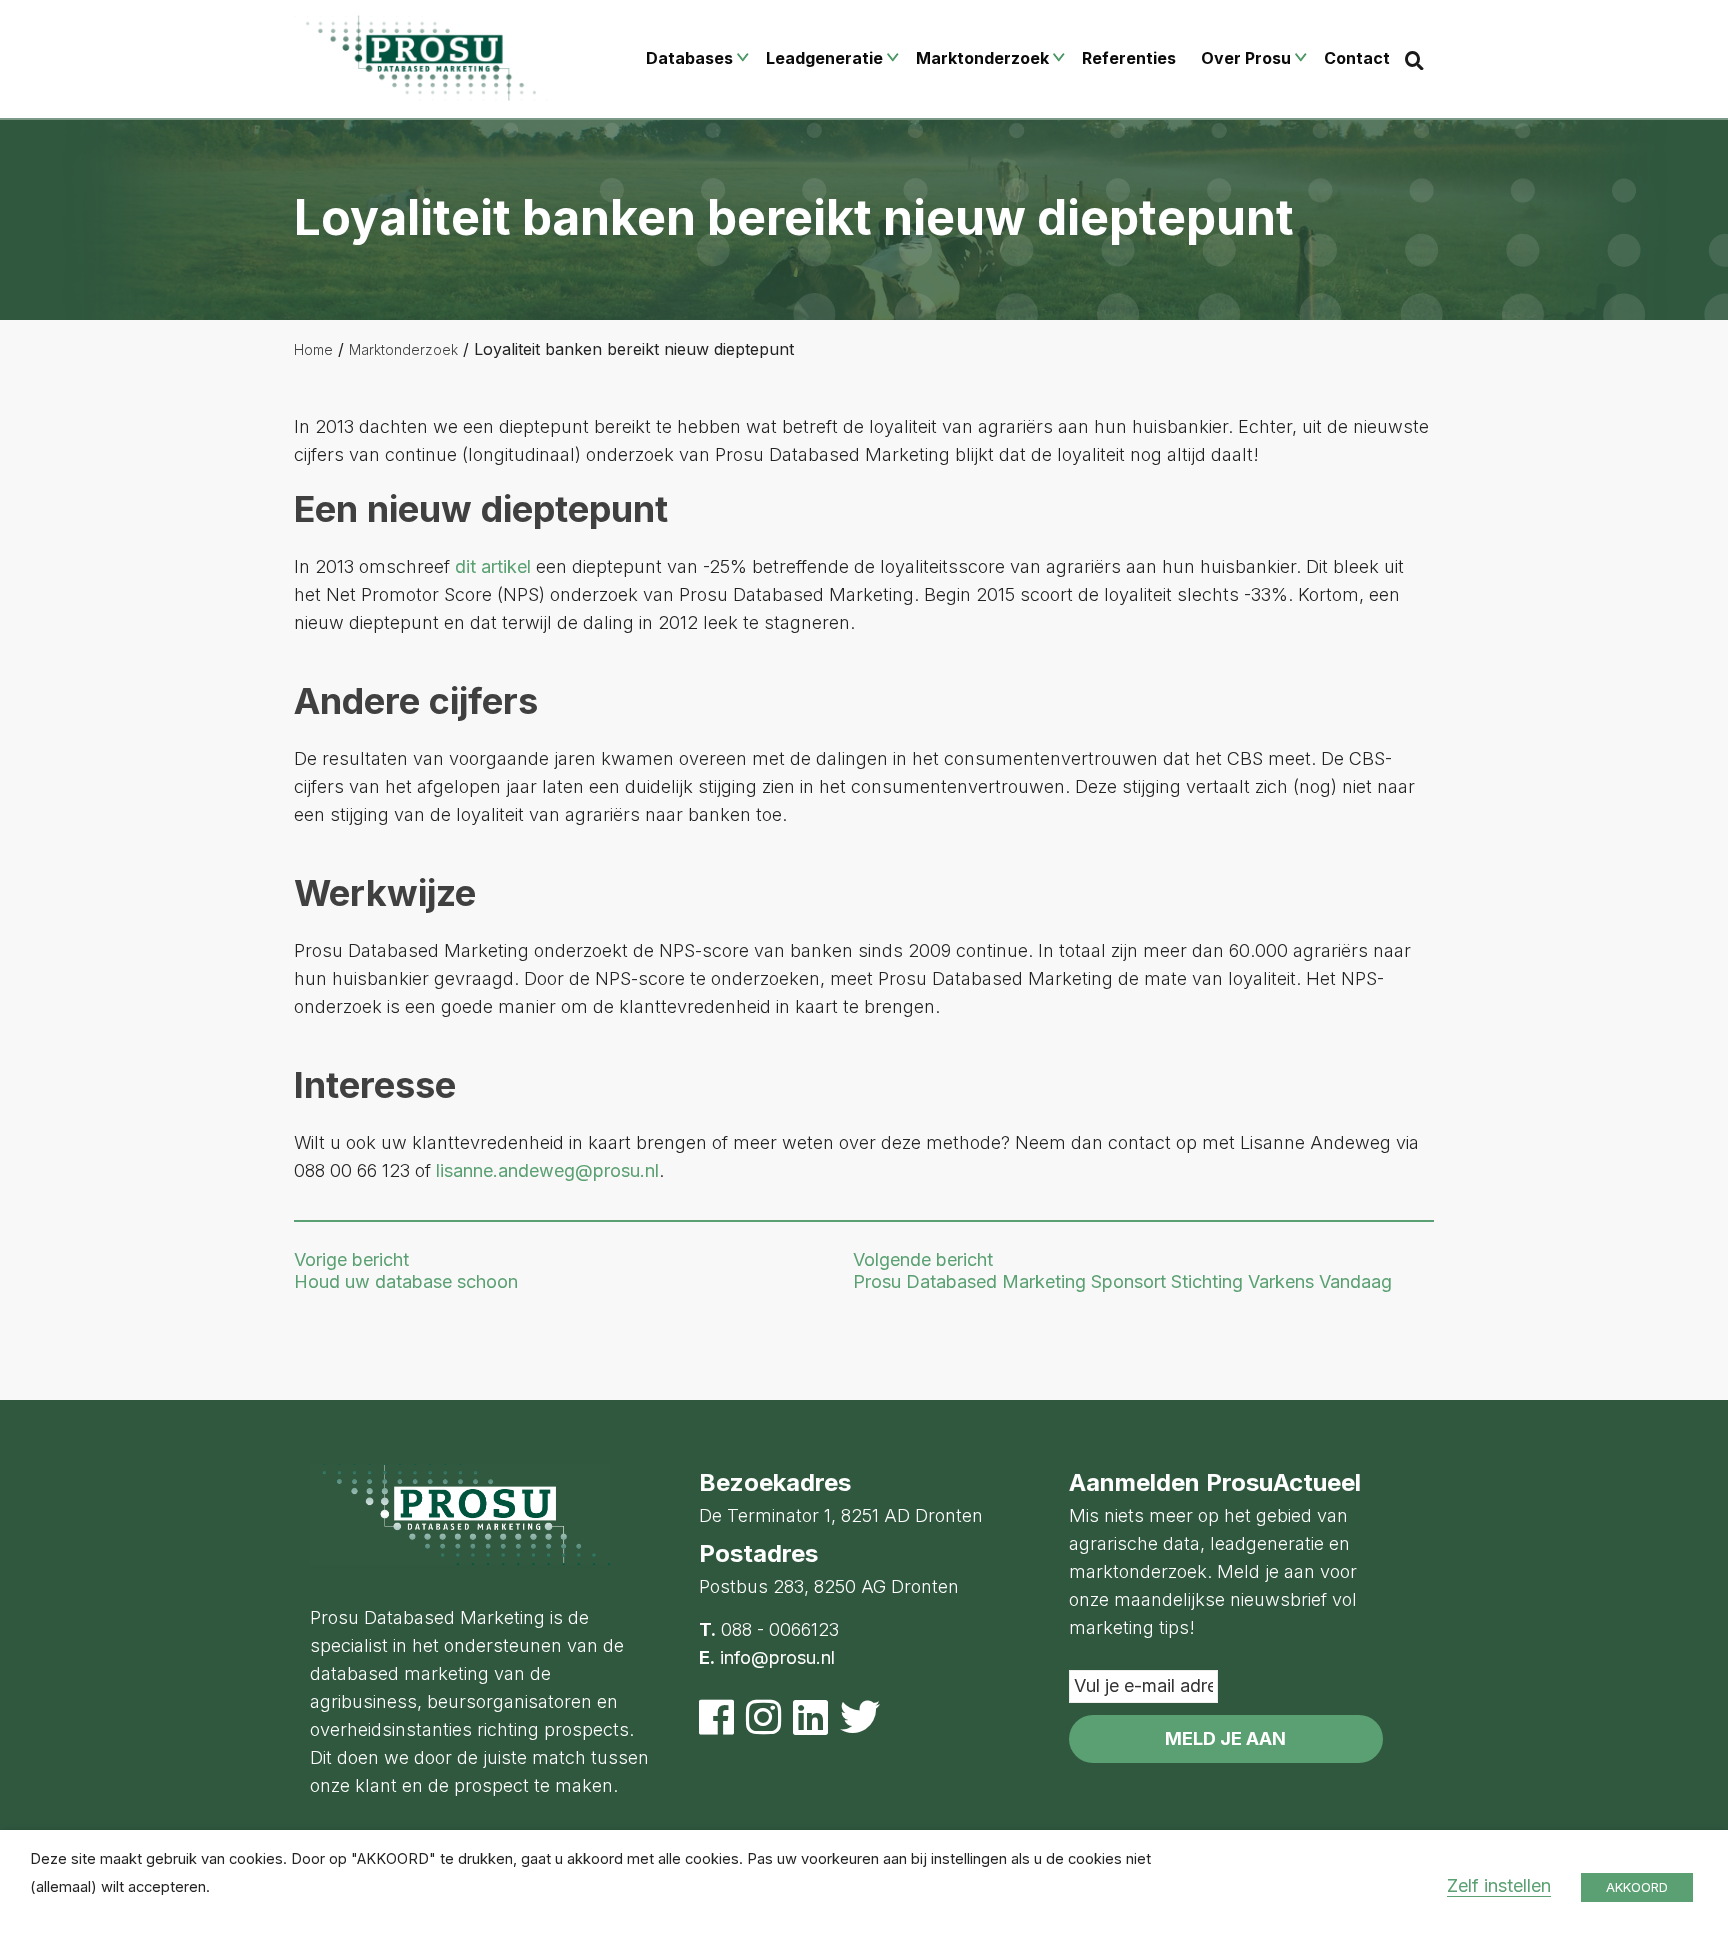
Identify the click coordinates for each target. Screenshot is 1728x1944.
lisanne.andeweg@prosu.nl (547, 1170)
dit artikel (493, 566)
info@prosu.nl (777, 1657)
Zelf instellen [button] (1499, 1885)
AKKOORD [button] (1637, 1887)
